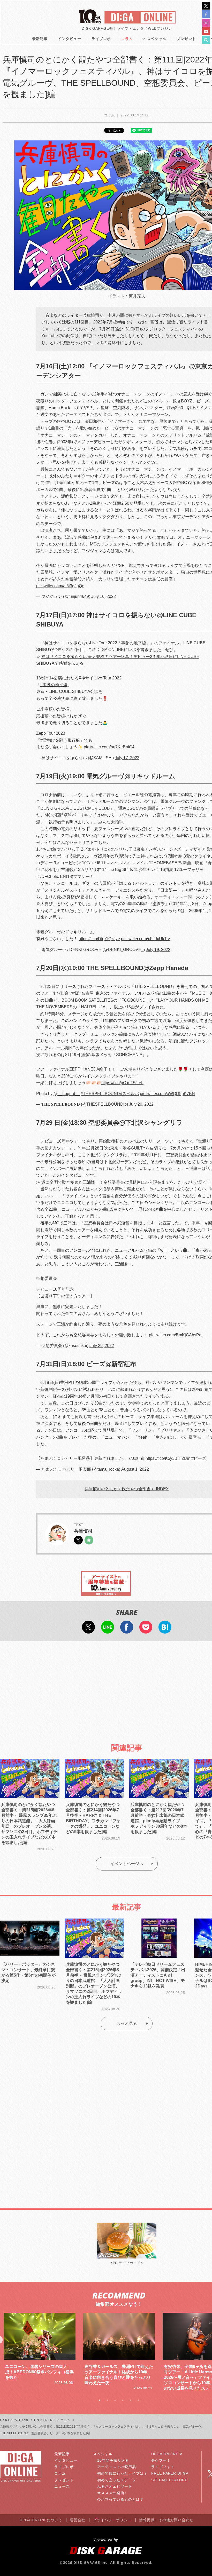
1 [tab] (100, 2400)
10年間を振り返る (113, 2460)
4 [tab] (123, 2400)
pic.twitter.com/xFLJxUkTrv (145, 939)
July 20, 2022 (141, 1104)
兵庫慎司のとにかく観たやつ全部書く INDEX (127, 1489)
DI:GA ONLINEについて (41, 2520)
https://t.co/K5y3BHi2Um (168, 1458)
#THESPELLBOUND (100, 1094)
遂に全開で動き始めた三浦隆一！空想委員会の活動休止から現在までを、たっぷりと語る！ (126, 1182)
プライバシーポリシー (112, 2520)
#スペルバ (129, 1094)
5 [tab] (131, 2400)
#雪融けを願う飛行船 (60, 740)
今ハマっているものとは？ (120, 2499)
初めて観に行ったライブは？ (122, 2473)
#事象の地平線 (54, 685)
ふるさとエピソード (115, 2486)
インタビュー (70, 39)
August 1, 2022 (135, 1469)
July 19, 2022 (158, 950)
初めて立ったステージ (117, 2480)
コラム (127, 39)
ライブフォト (163, 2467)
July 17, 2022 (127, 758)
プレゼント (186, 39)
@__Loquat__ (67, 1094)
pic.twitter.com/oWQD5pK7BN (167, 1094)
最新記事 (40, 39)
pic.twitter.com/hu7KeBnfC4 (109, 747)
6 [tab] (138, 2400)
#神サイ (86, 678)
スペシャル (157, 39)
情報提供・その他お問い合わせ (166, 2520)
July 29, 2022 (102, 1346)
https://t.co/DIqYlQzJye (99, 939)
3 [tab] (115, 2400)
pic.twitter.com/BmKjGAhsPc (175, 1335)
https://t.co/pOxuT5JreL (122, 1083)
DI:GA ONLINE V (167, 2454)
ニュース (62, 2486)
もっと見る (127, 2023)
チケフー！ (161, 2460)
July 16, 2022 (104, 596)
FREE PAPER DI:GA (170, 2473)
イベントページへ (127, 1864)
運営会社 (78, 2520)
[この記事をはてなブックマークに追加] (165, 1630)
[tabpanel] (40, 2352)
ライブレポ (101, 39)
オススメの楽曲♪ (112, 2493)
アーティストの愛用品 (117, 2467)
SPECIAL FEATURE (169, 2480)
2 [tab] (107, 2400)
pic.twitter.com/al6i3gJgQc (60, 586)
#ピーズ (199, 1458)
